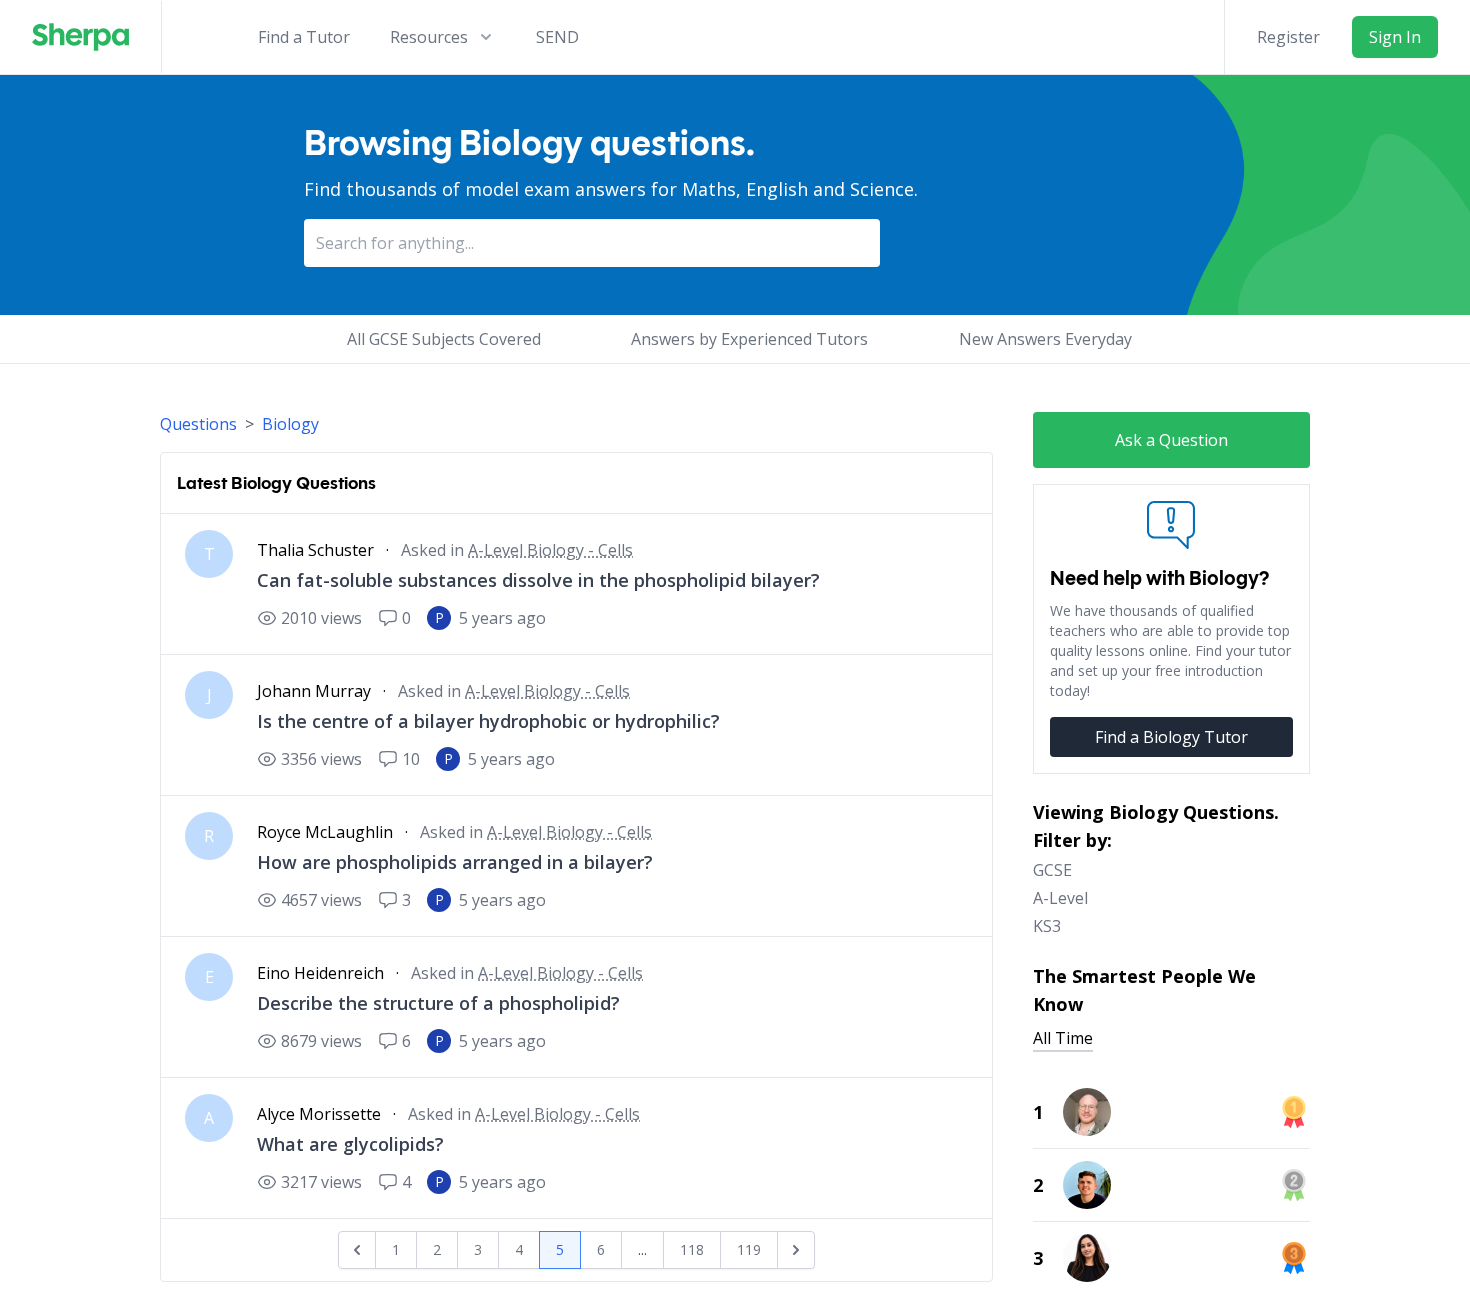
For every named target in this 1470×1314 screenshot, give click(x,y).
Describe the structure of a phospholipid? (438, 1003)
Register (1288, 37)
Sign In (1395, 37)
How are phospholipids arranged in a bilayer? (455, 862)
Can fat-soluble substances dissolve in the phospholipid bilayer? (538, 580)
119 (749, 1249)
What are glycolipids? (350, 1144)
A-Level (1060, 898)
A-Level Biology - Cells (550, 550)
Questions (198, 424)
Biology (290, 424)
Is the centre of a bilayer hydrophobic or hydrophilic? (488, 721)
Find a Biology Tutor (1171, 737)
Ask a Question (1171, 440)
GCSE (1052, 870)
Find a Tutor (304, 37)
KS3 (1047, 926)
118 (692, 1249)
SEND (557, 37)
